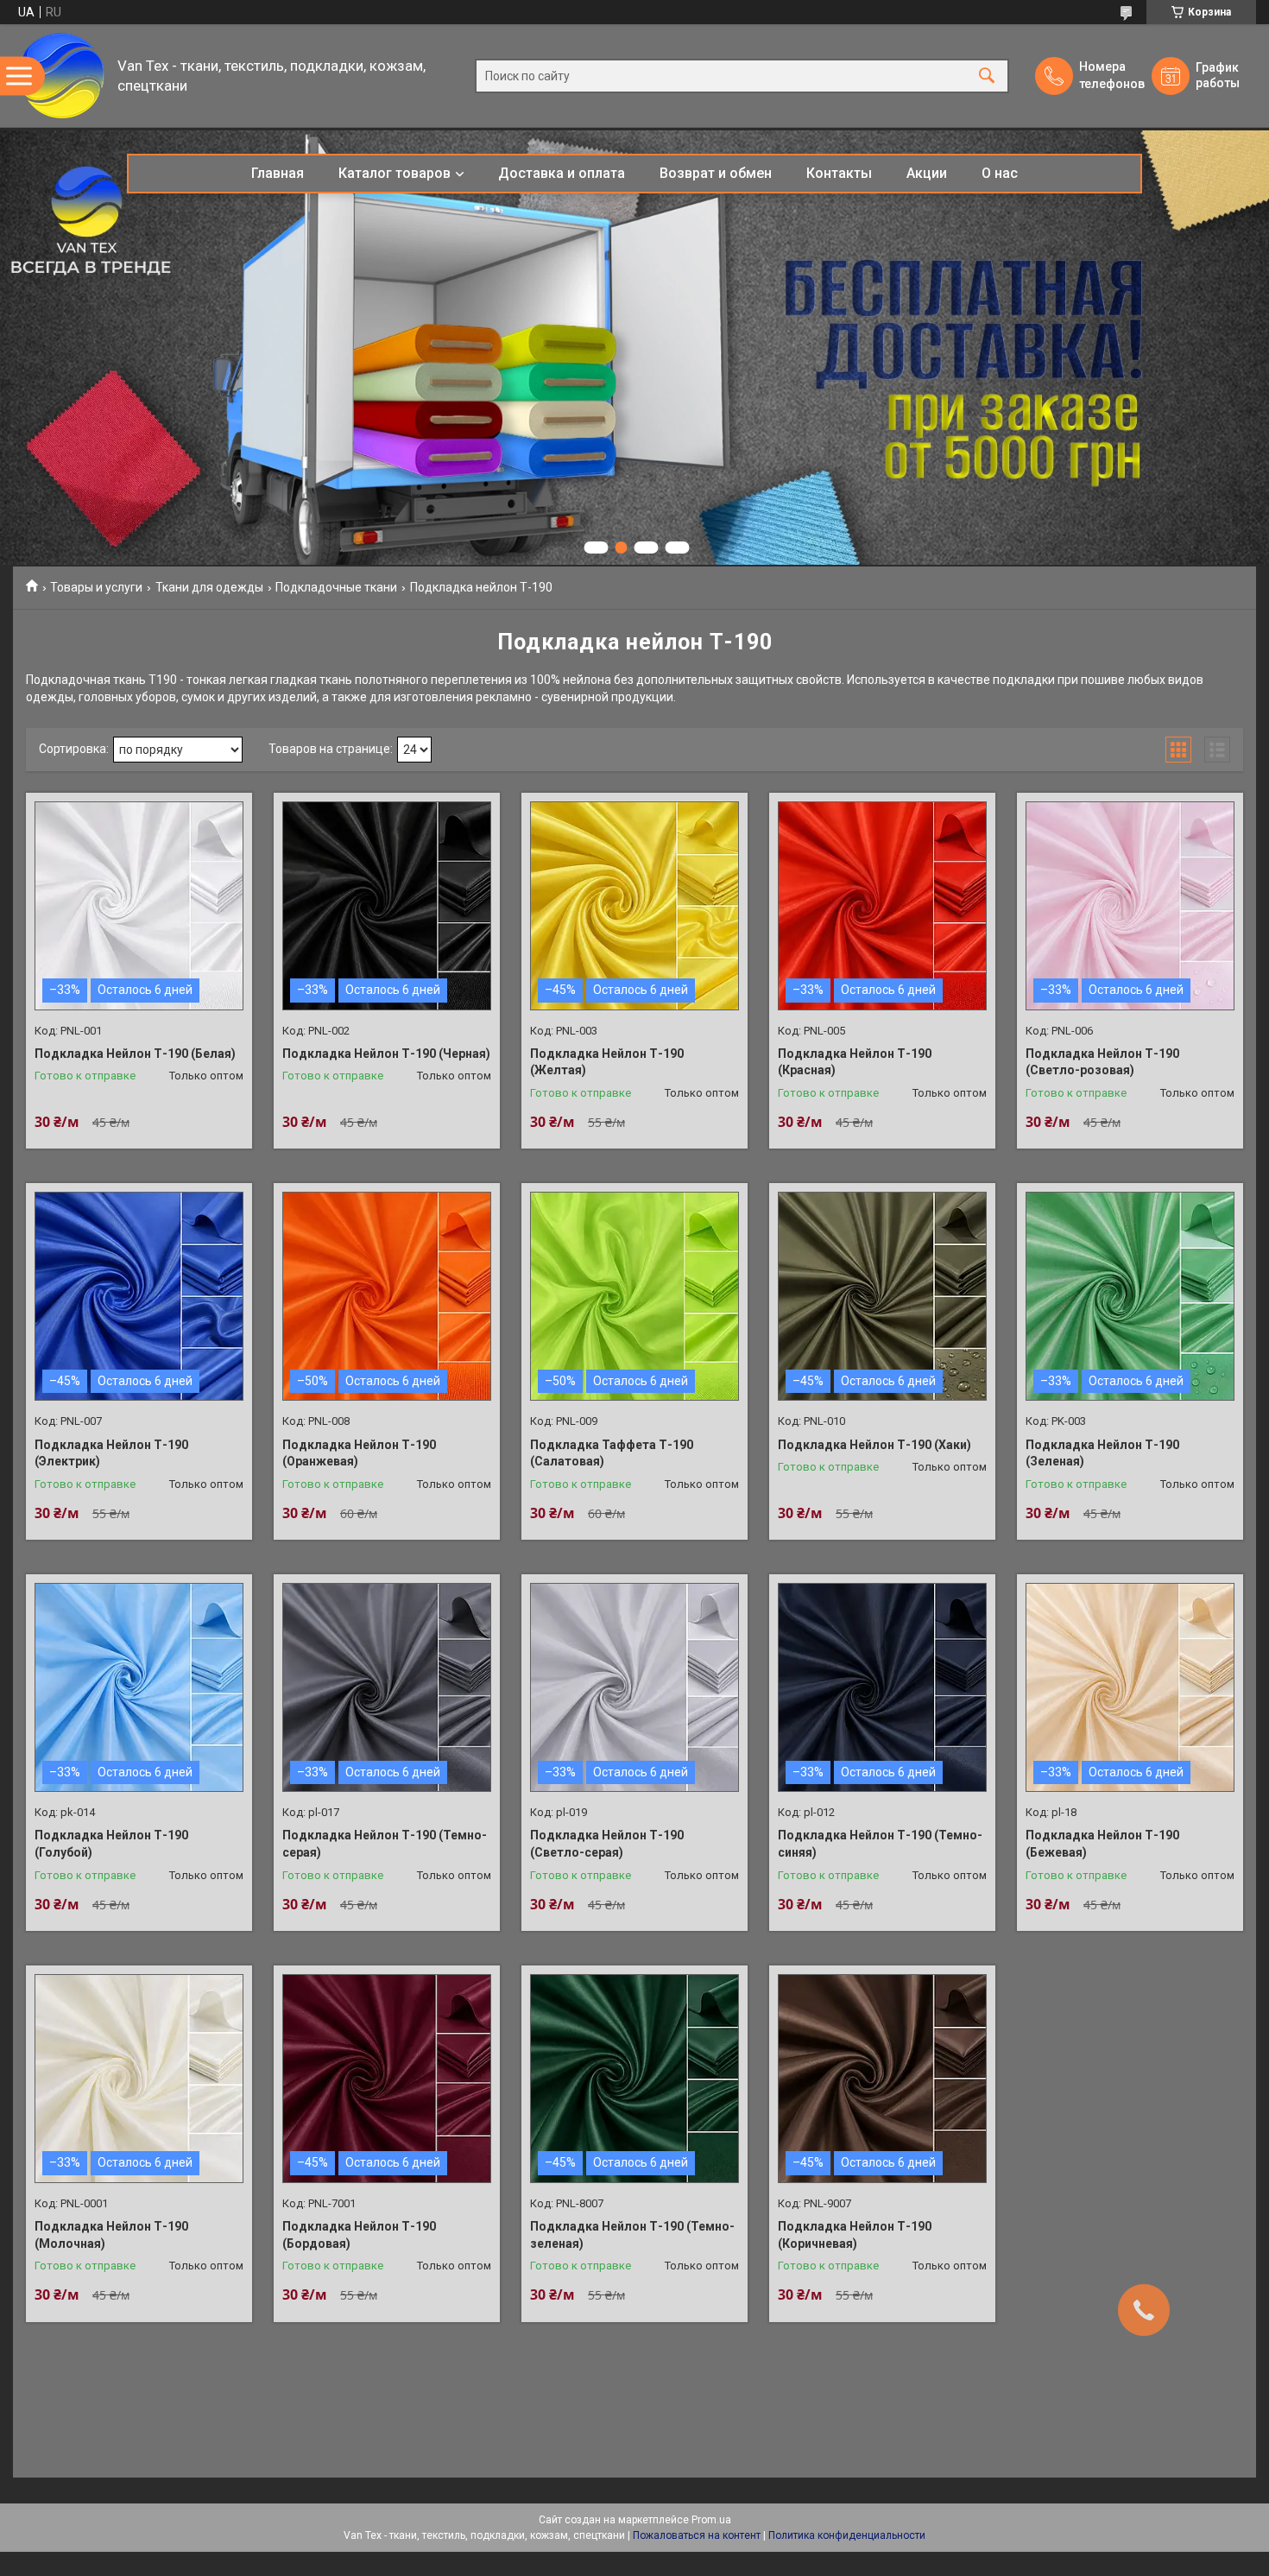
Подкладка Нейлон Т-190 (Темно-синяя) (880, 1844)
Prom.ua (711, 2520)
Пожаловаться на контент (697, 2535)
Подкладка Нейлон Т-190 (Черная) (386, 1054)
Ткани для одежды (209, 587)
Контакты (839, 173)
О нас (1000, 173)
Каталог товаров (395, 173)
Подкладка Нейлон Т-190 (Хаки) (874, 1445)
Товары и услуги (96, 587)
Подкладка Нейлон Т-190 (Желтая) (607, 1062)
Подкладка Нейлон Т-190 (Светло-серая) (607, 1844)
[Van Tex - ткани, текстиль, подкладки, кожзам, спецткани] (61, 76)
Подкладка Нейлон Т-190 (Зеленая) (1102, 1453)
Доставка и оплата (562, 173)
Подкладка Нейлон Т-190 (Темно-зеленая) (632, 2235)
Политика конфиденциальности (847, 2535)
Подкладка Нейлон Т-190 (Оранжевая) (359, 1453)
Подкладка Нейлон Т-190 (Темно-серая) (385, 1844)
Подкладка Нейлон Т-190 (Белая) (135, 1054)
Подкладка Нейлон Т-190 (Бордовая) (359, 2235)
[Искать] (987, 76)
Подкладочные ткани (336, 587)
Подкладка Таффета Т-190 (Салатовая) (612, 1453)
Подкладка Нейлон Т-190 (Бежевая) (1102, 1844)
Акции (927, 173)
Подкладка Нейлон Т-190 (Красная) (855, 1062)
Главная (278, 173)
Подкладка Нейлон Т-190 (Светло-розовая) (1102, 1062)
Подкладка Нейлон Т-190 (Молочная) (111, 2235)
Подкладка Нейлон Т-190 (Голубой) (111, 1844)
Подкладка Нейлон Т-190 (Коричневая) (855, 2235)
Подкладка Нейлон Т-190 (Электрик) (111, 1453)
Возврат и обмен (716, 173)
